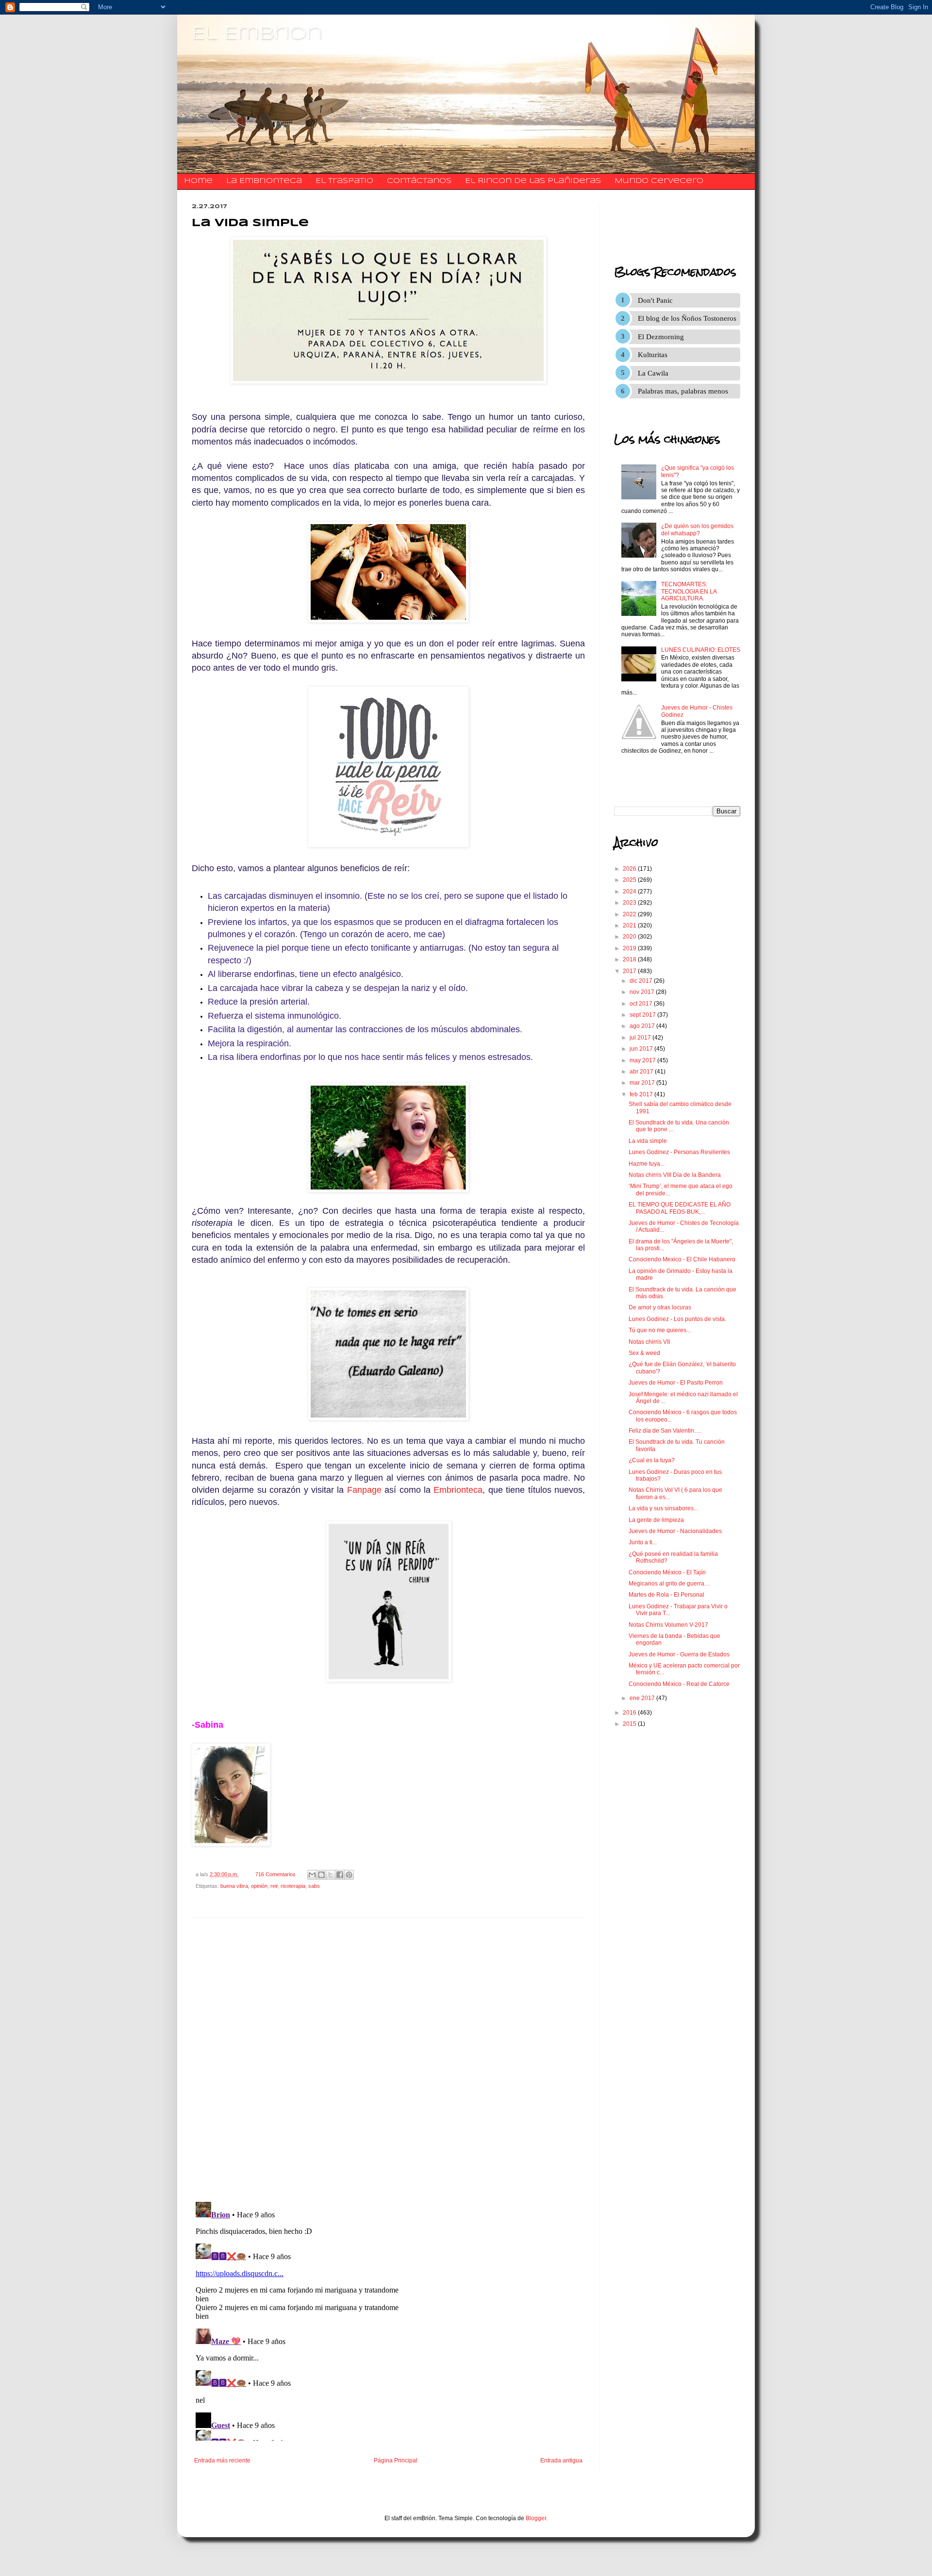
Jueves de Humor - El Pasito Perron (676, 1383)
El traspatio (344, 181)
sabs (314, 1886)
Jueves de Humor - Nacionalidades (675, 1531)
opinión (259, 1886)
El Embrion (257, 34)
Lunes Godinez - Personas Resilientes (679, 1152)
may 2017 (643, 1060)
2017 (630, 971)
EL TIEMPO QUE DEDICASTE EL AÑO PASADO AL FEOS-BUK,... (680, 1208)
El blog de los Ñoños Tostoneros (687, 318)
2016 (630, 1713)
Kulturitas (653, 355)
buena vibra (234, 1886)
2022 (630, 914)
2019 (630, 948)
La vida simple (648, 1141)
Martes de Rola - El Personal (666, 1595)
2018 (630, 959)
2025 (630, 880)
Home (198, 181)
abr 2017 (642, 1072)
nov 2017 (643, 992)
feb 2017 (642, 1094)
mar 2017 (643, 1083)
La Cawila (653, 373)
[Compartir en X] (331, 1875)
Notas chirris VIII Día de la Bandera (675, 1175)
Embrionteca (458, 1490)
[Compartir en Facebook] (340, 1875)
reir (274, 1886)
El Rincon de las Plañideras (533, 181)
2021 (630, 925)
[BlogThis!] (321, 1875)
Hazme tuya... (647, 1164)
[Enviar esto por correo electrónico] (312, 1875)
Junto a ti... (643, 1542)
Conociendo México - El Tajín (667, 1572)
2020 (630, 937)
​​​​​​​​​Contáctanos (419, 181)
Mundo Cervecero (659, 181)
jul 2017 (641, 1038)
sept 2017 (643, 1015)
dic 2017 (642, 981)
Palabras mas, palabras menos (683, 391)
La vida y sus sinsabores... (663, 1508)
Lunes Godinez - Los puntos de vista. (677, 1319)
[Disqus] (388, 2060)
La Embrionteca (264, 181)
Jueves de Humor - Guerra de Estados (679, 1654)
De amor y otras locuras (660, 1307)
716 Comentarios (275, 1874)
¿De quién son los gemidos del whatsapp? (697, 529)
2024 (630, 892)
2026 (630, 869)
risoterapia (293, 1886)
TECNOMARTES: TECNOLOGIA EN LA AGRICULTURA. (689, 591)
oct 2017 (642, 1004)
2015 (630, 1724)
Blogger (536, 2518)
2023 (630, 903)
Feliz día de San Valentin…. (665, 1431)
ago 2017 (643, 1026)
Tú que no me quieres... (660, 1330)
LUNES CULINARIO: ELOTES (701, 650)
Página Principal (396, 2460)
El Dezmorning (661, 337)
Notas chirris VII (649, 1342)
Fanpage (364, 1490)
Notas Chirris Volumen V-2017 (668, 1625)
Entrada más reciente (222, 2460)
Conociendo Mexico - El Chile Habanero (682, 1259)
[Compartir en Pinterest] (349, 1875)
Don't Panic (655, 300)
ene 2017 (643, 1698)
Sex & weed (644, 1353)
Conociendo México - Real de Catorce (679, 1684)
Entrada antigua (561, 2460)
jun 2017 (642, 1049)
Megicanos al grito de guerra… (669, 1584)
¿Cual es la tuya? (652, 1460)
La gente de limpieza (656, 1520)
